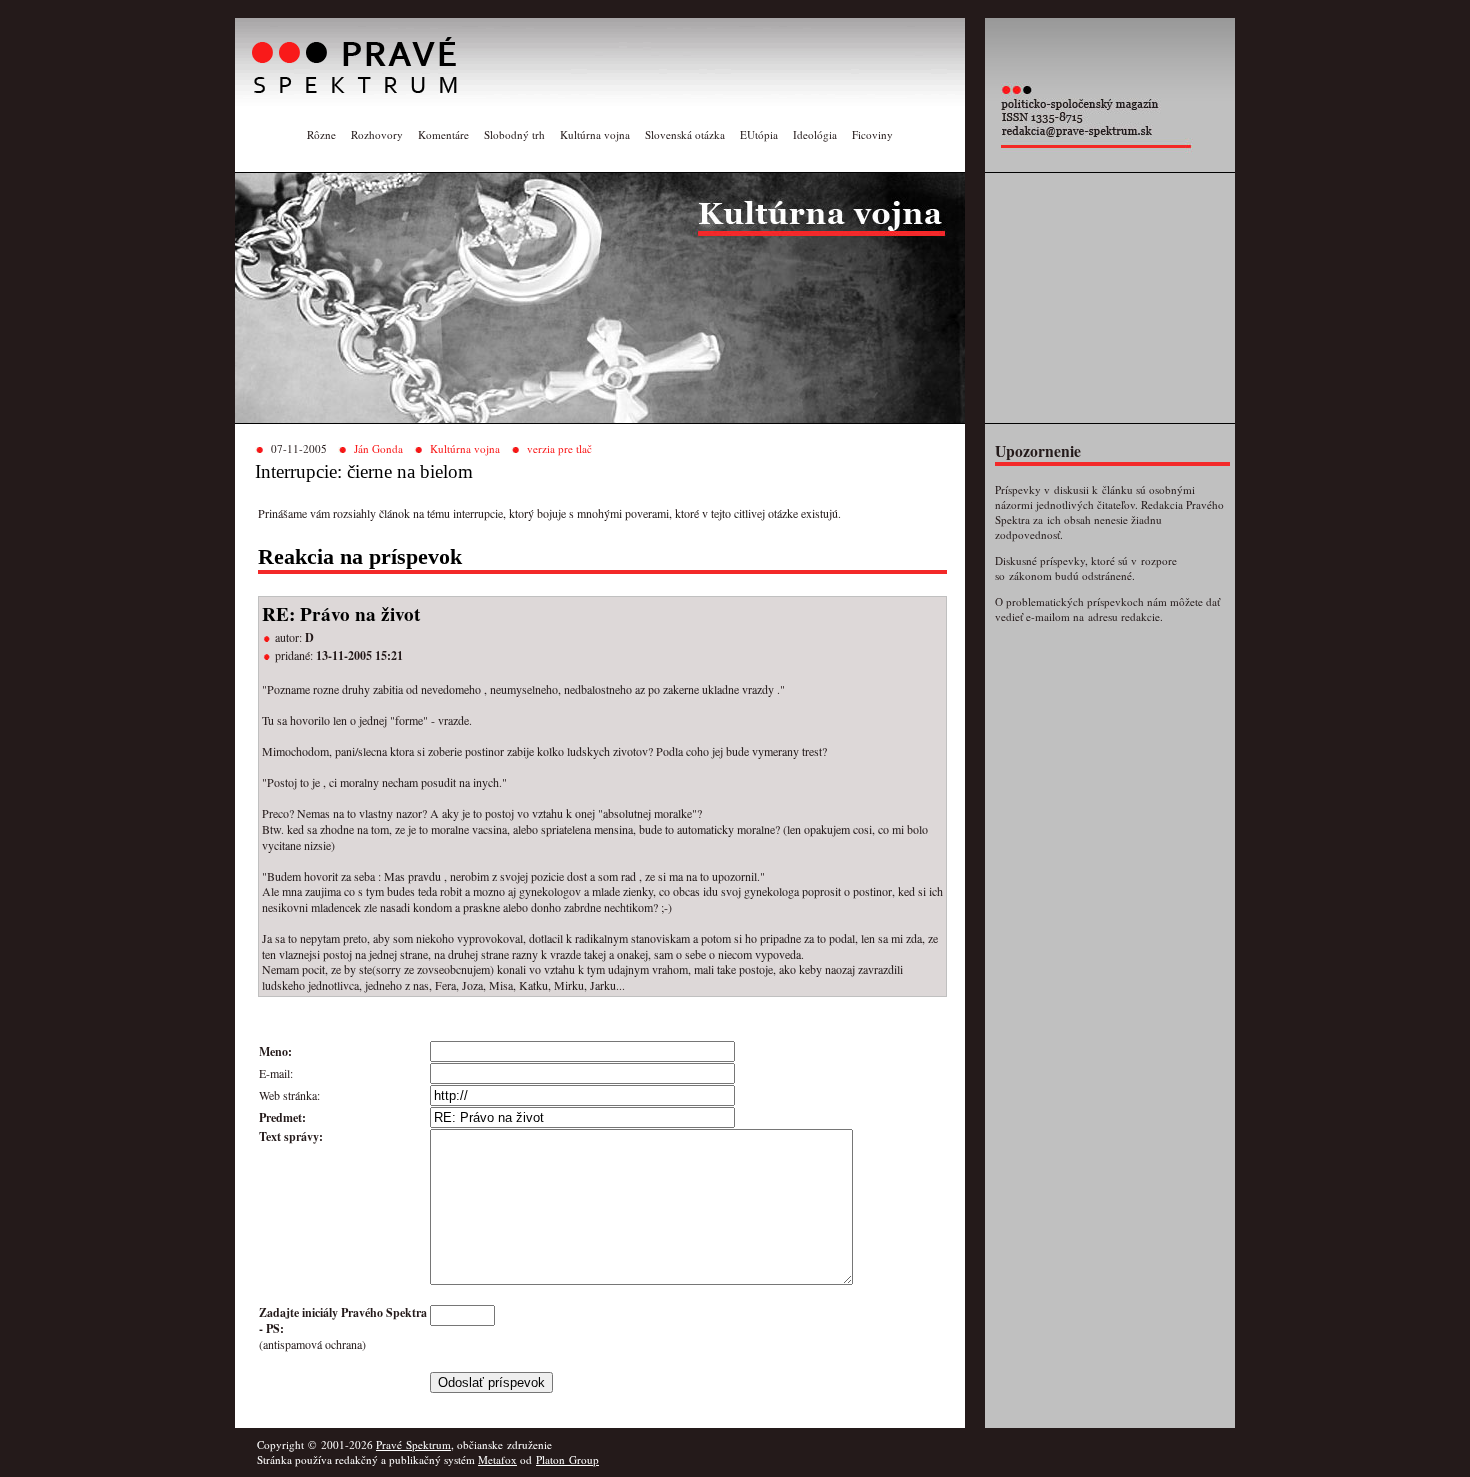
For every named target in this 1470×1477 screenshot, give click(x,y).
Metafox (497, 1459)
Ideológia (815, 134)
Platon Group (567, 1459)
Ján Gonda (378, 448)
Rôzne (321, 134)
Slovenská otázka (685, 134)
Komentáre (443, 134)
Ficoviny (872, 134)
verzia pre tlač (559, 448)
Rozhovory (377, 134)
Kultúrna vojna (595, 134)
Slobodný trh (514, 134)
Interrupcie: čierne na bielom (364, 471)
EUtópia (759, 134)
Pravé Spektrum (413, 1444)
